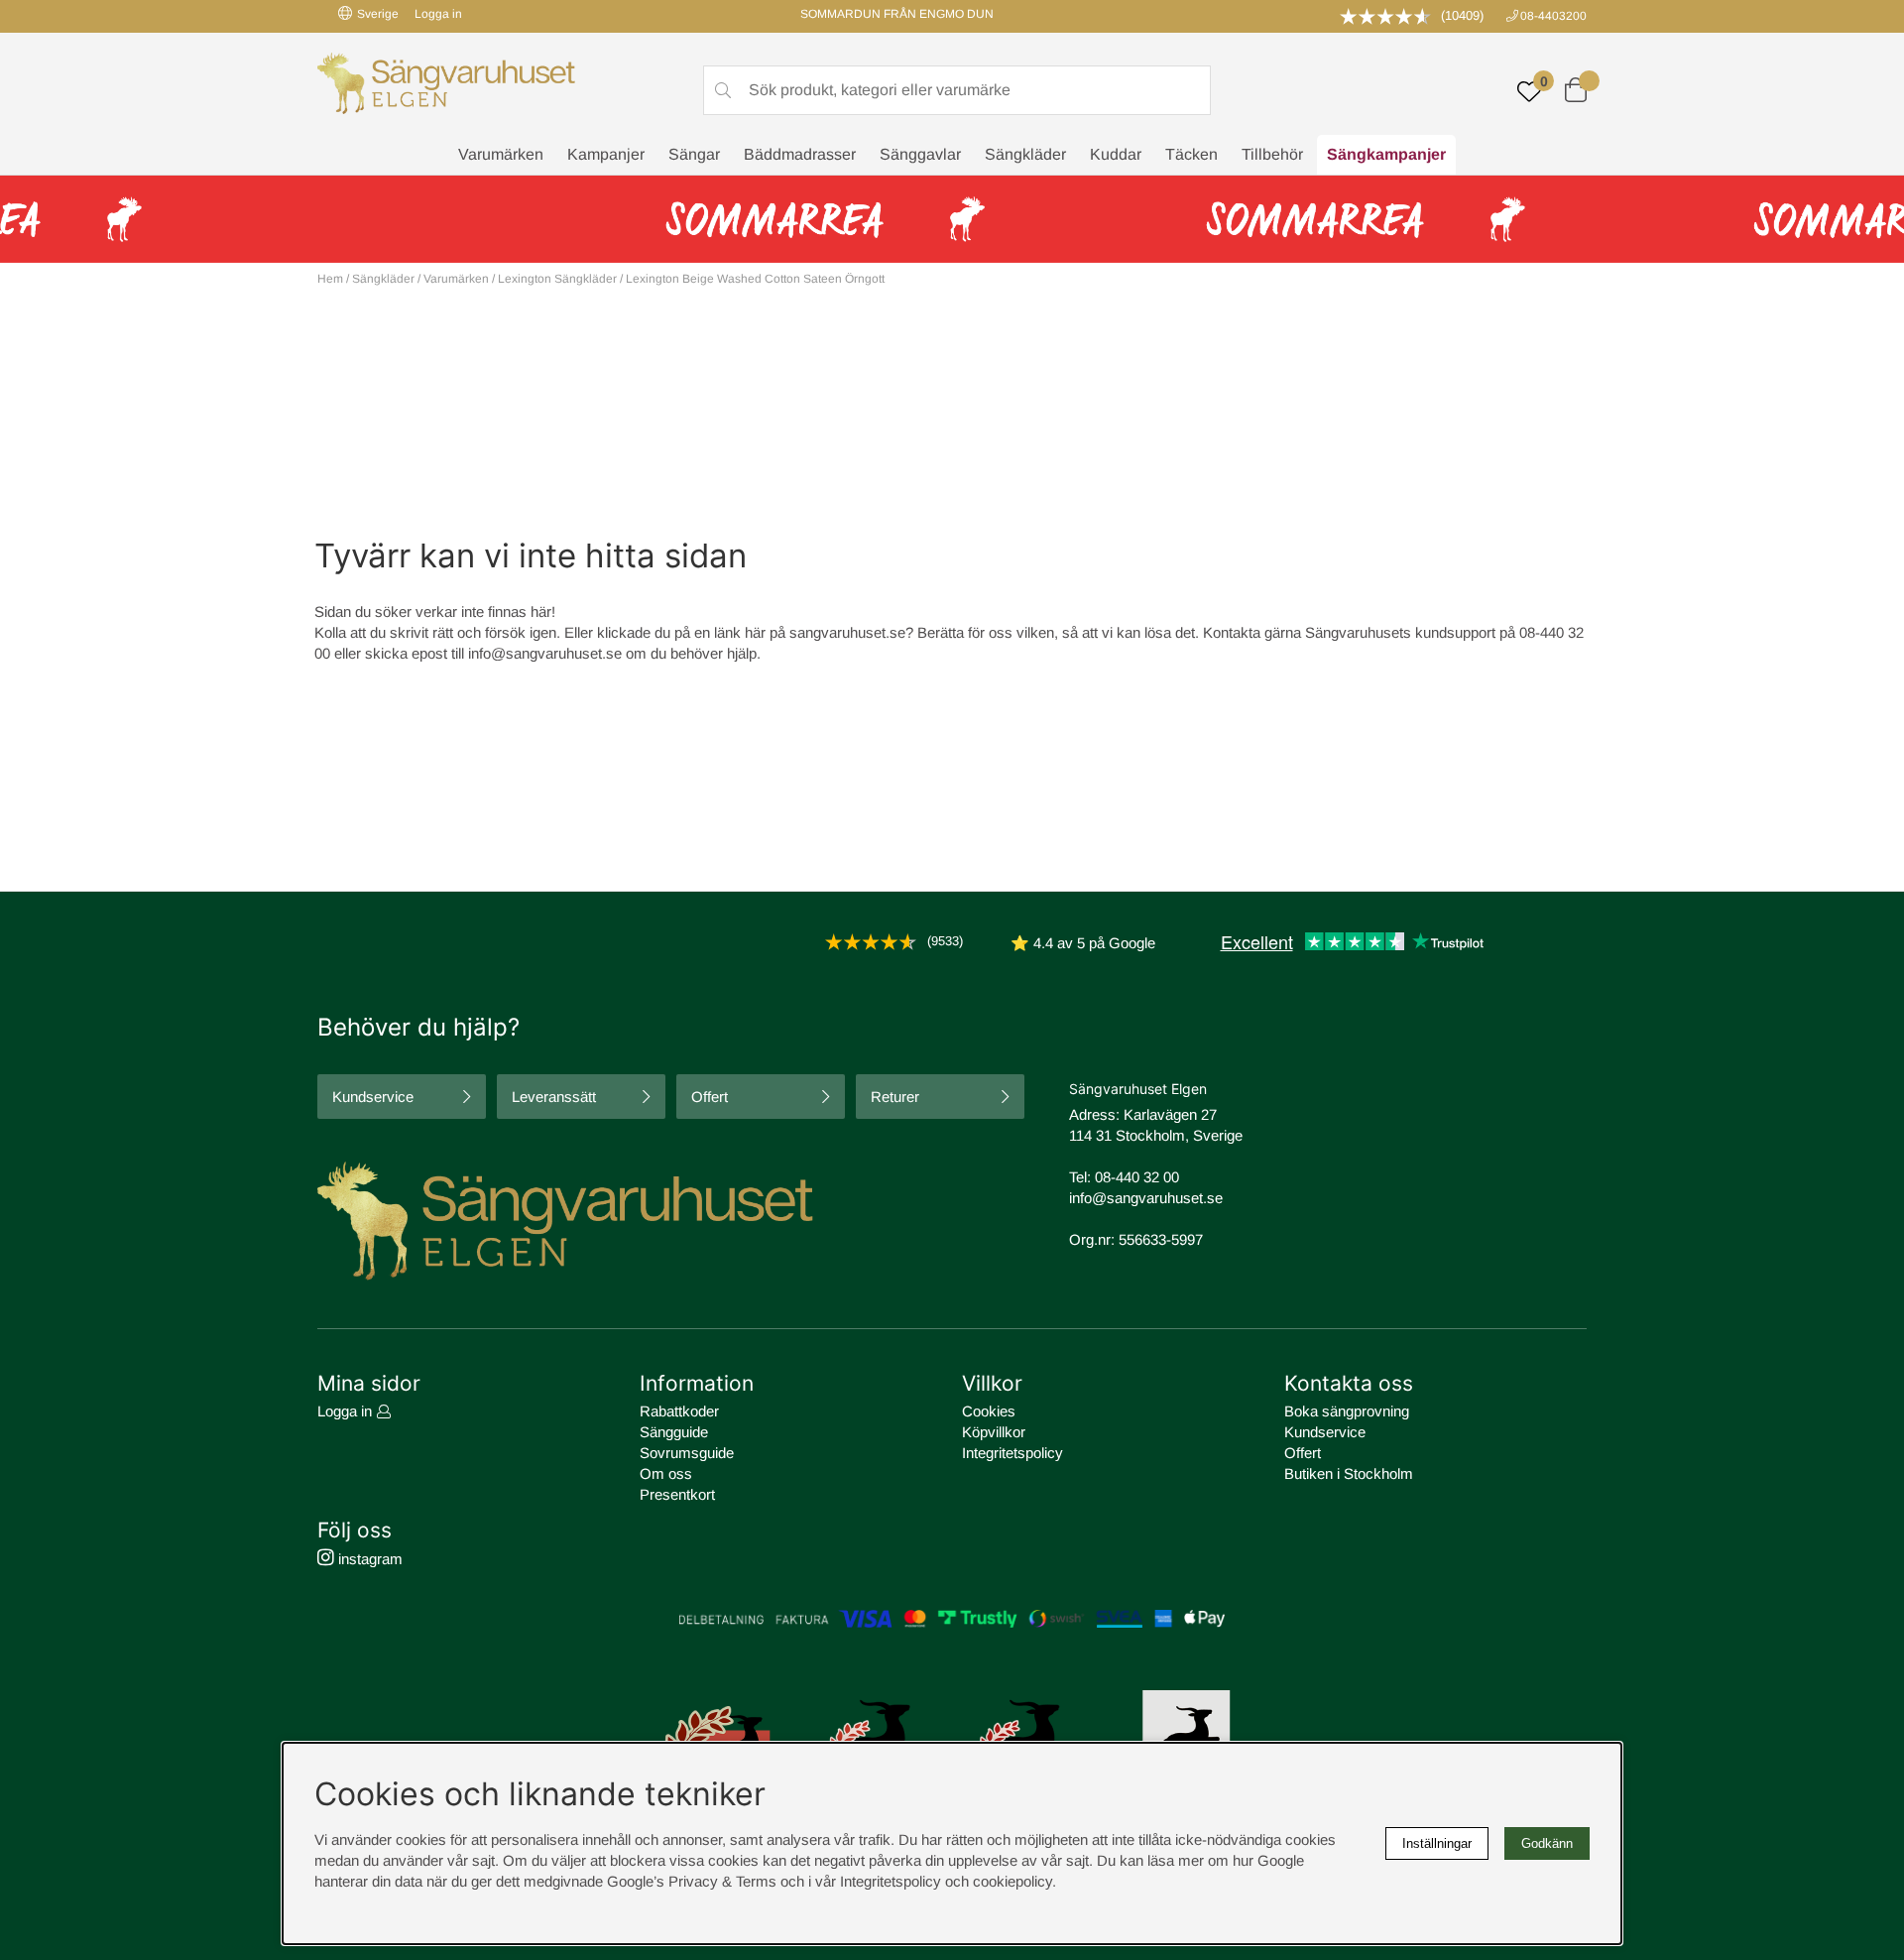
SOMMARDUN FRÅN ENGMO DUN (897, 14)
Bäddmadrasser (800, 154)
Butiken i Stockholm (1349, 1473)
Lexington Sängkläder (557, 279)
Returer (895, 1097)
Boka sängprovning (1347, 1411)
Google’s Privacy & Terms (692, 1881)
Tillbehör (1272, 154)
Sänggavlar (920, 154)
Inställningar (1437, 1843)
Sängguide (674, 1432)
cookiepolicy (1012, 1881)
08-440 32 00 (1137, 1177)
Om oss (666, 1473)
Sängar (694, 154)
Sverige (378, 14)
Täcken (1191, 154)
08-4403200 (1553, 16)
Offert (710, 1097)
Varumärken (501, 154)
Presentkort (677, 1494)
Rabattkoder (679, 1411)
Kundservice (373, 1097)
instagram (368, 1559)
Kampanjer (606, 154)
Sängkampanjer (1386, 154)
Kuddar (1116, 154)
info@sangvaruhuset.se (545, 653)
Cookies (989, 1411)
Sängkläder (1025, 154)
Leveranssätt (554, 1097)
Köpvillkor (994, 1432)
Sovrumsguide (687, 1453)
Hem (330, 279)
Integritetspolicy (1012, 1453)
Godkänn (1547, 1843)
